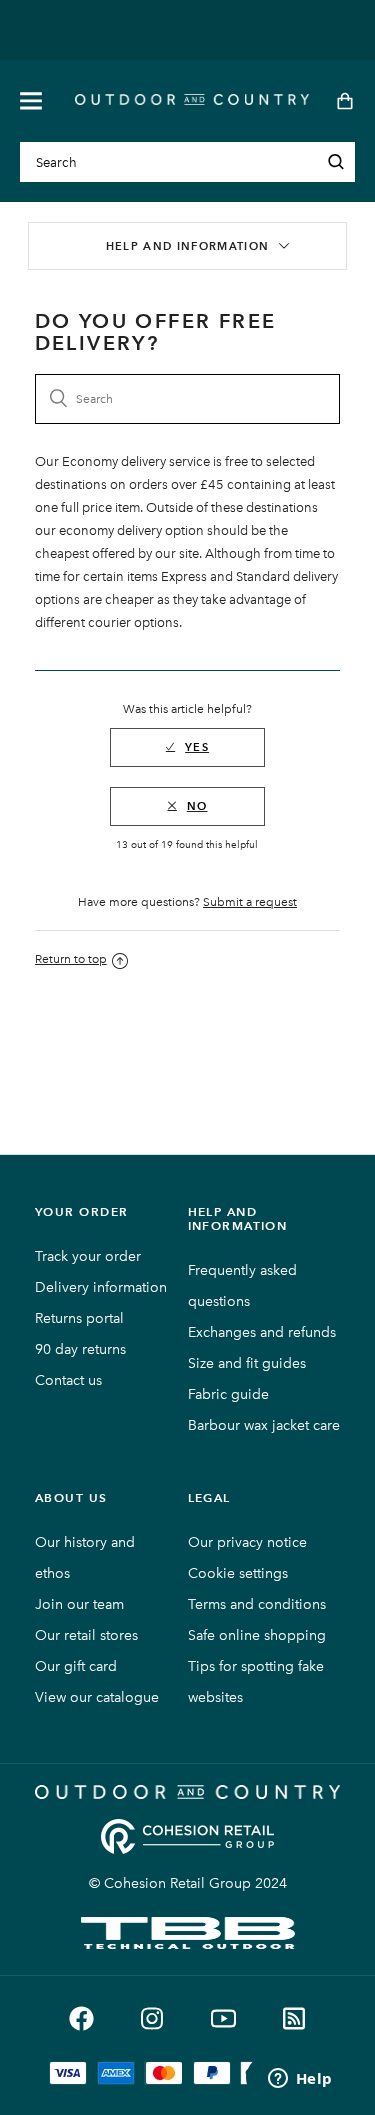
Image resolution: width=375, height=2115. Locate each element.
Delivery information (101, 1287)
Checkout (338, 101)
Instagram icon (152, 2018)
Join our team (79, 1604)
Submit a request (250, 902)
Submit (336, 162)
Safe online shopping (257, 1635)
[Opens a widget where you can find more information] (300, 2080)
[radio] (187, 747)
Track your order (88, 1256)
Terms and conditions (257, 1604)
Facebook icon (81, 2018)
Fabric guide (228, 1394)
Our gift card (76, 1666)
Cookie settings (238, 1573)
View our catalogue (97, 1697)
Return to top (71, 959)
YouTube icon (223, 2018)
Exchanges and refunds (262, 1332)
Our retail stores (86, 1635)
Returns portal (79, 1318)
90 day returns (80, 1349)
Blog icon (294, 2018)
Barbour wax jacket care (264, 1425)
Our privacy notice (247, 1542)
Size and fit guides (247, 1363)
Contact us (68, 1380)
